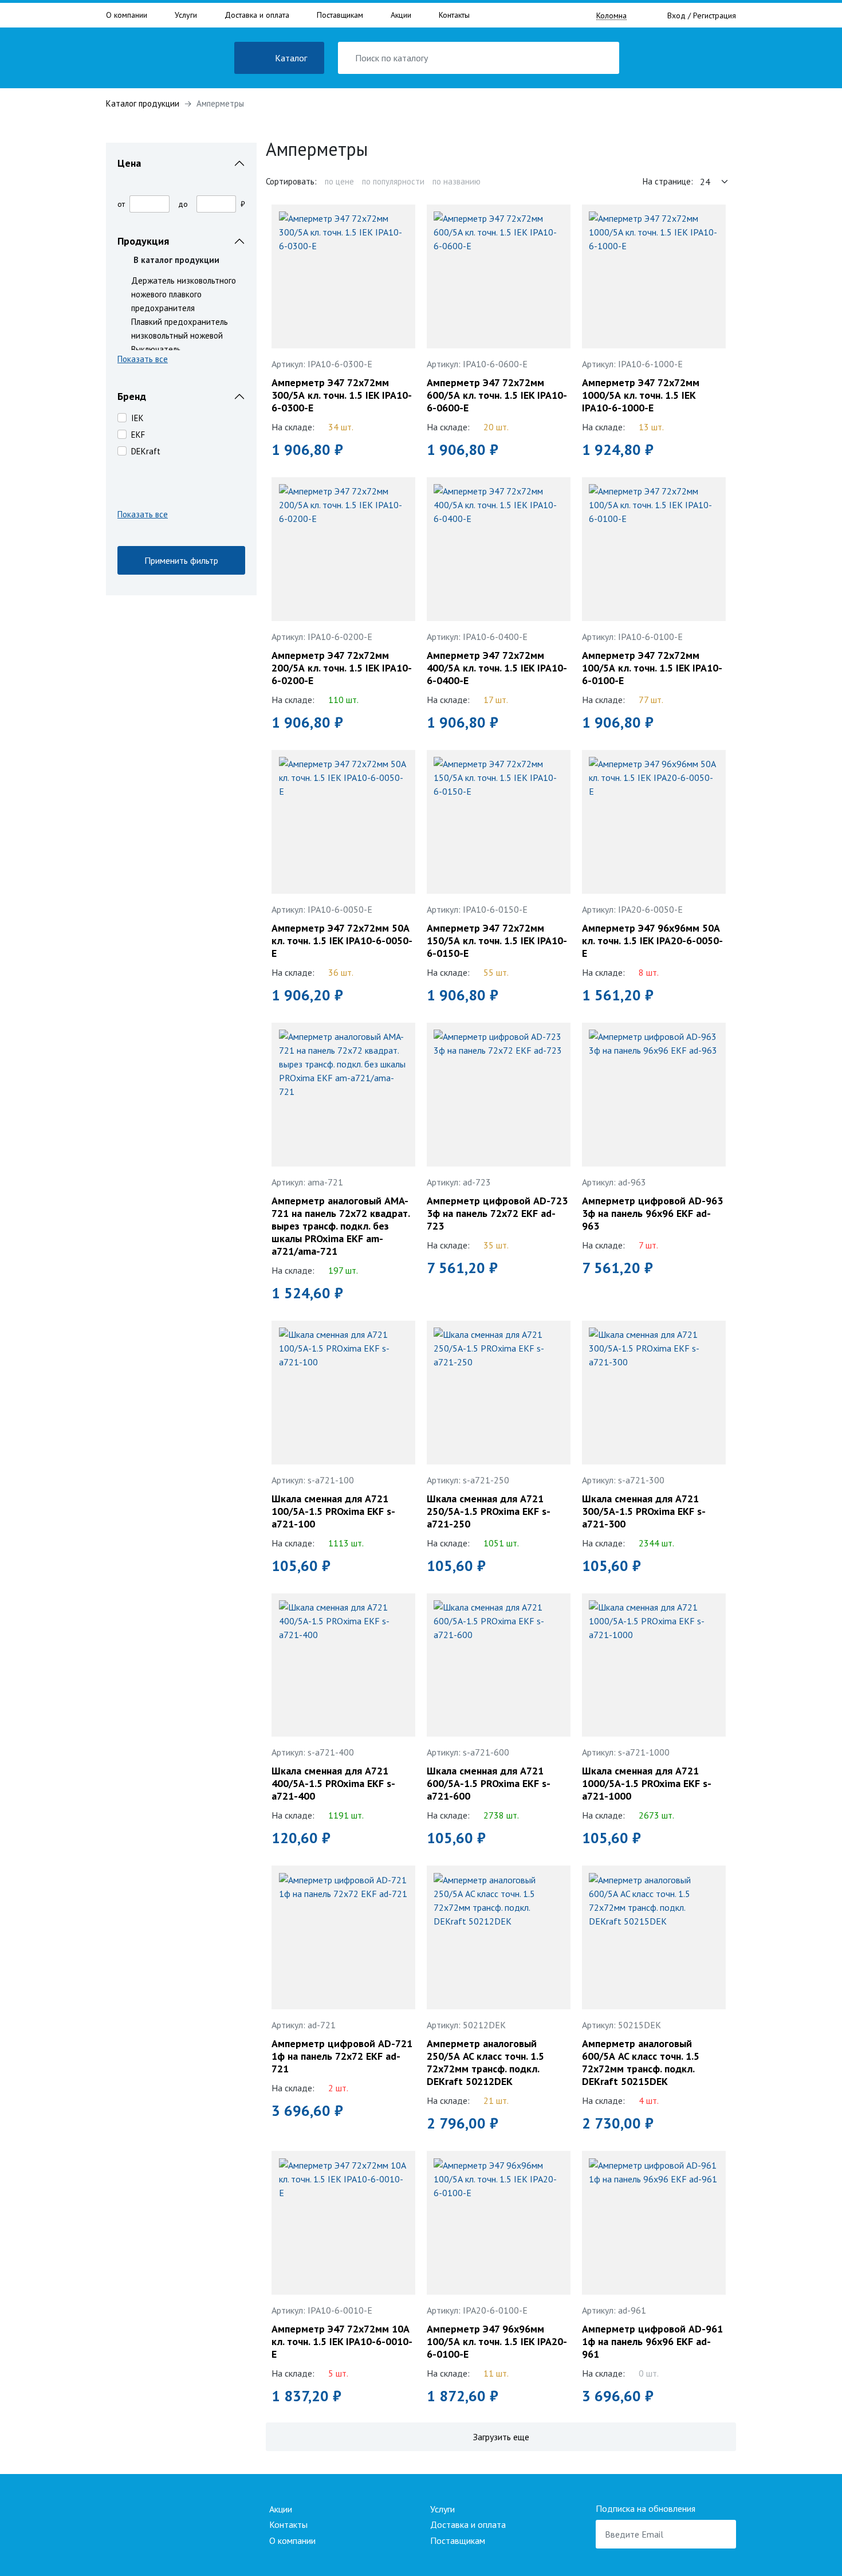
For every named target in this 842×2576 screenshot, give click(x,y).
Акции (401, 15)
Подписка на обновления (646, 2508)
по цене (339, 181)
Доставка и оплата (257, 15)
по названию (457, 181)
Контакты (454, 15)
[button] (181, 361)
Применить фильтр (181, 560)
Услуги (186, 15)
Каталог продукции (143, 103)
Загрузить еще (501, 2437)
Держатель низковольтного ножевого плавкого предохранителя (184, 294)
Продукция (143, 241)
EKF (138, 435)
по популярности (393, 181)
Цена (129, 163)
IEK (137, 418)
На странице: (668, 181)
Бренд (132, 396)
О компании (127, 15)
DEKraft (146, 451)
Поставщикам (340, 15)
